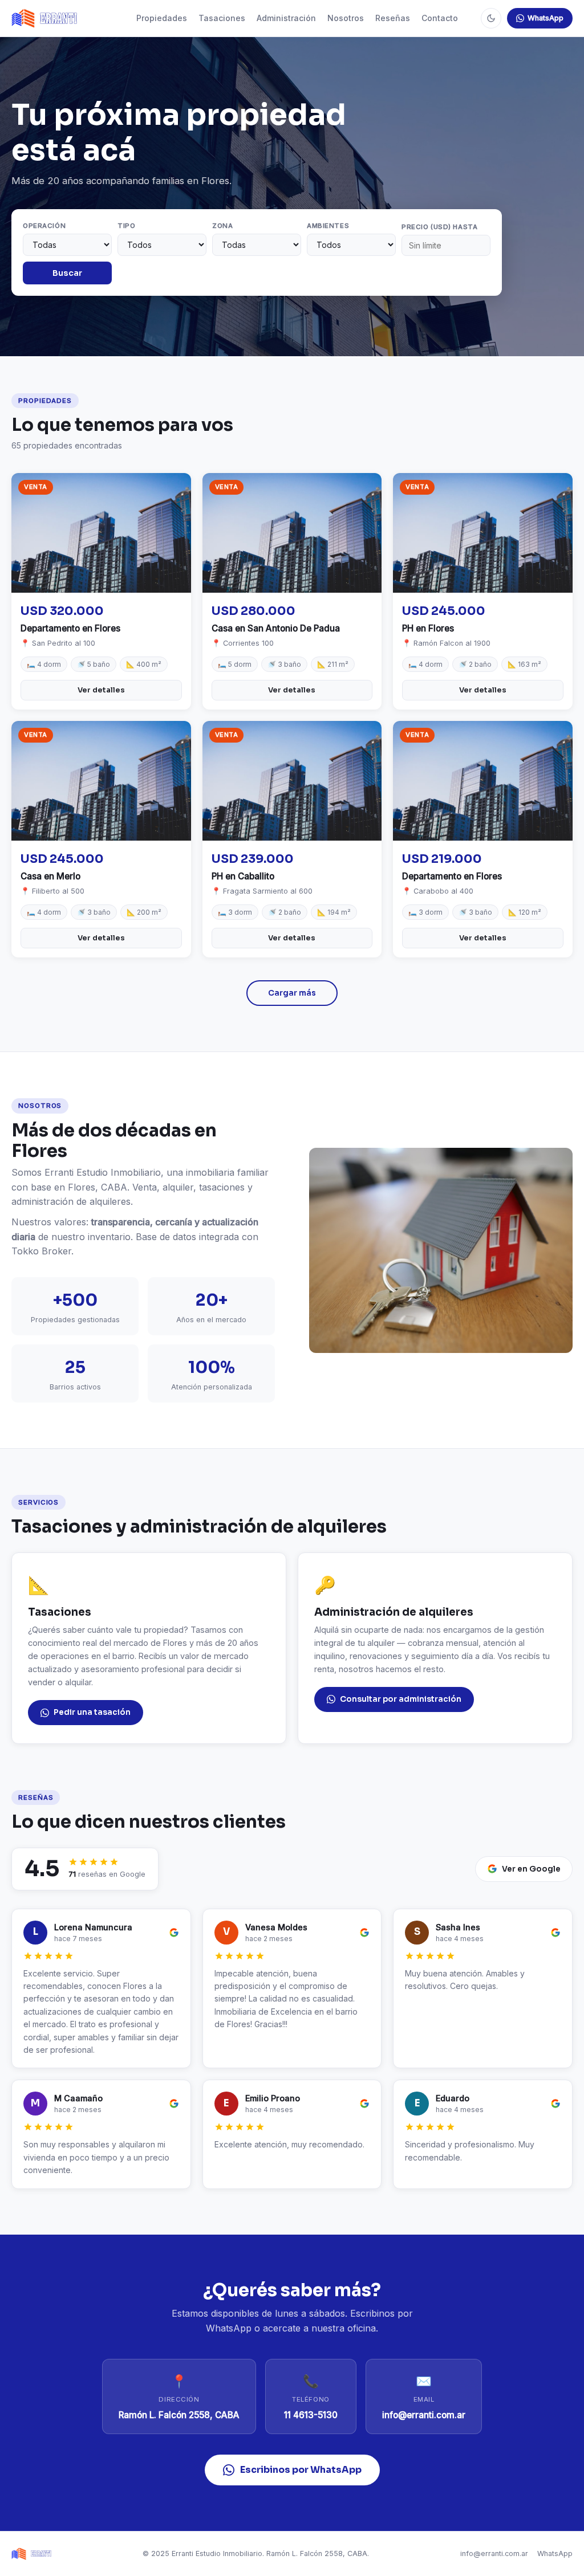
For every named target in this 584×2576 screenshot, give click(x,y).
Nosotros (346, 18)
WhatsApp (546, 18)
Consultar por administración (401, 1699)
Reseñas (393, 18)
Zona (222, 226)
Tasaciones (222, 18)
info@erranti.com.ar (494, 2553)
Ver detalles (101, 690)
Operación (44, 226)
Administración (286, 18)
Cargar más (292, 993)
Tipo (126, 226)
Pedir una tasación (92, 1712)
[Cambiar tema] (491, 18)
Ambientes (328, 226)
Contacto (440, 18)
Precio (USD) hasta (439, 227)
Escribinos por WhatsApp (301, 2470)
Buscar (67, 273)
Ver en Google (531, 1869)
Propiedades (162, 18)
